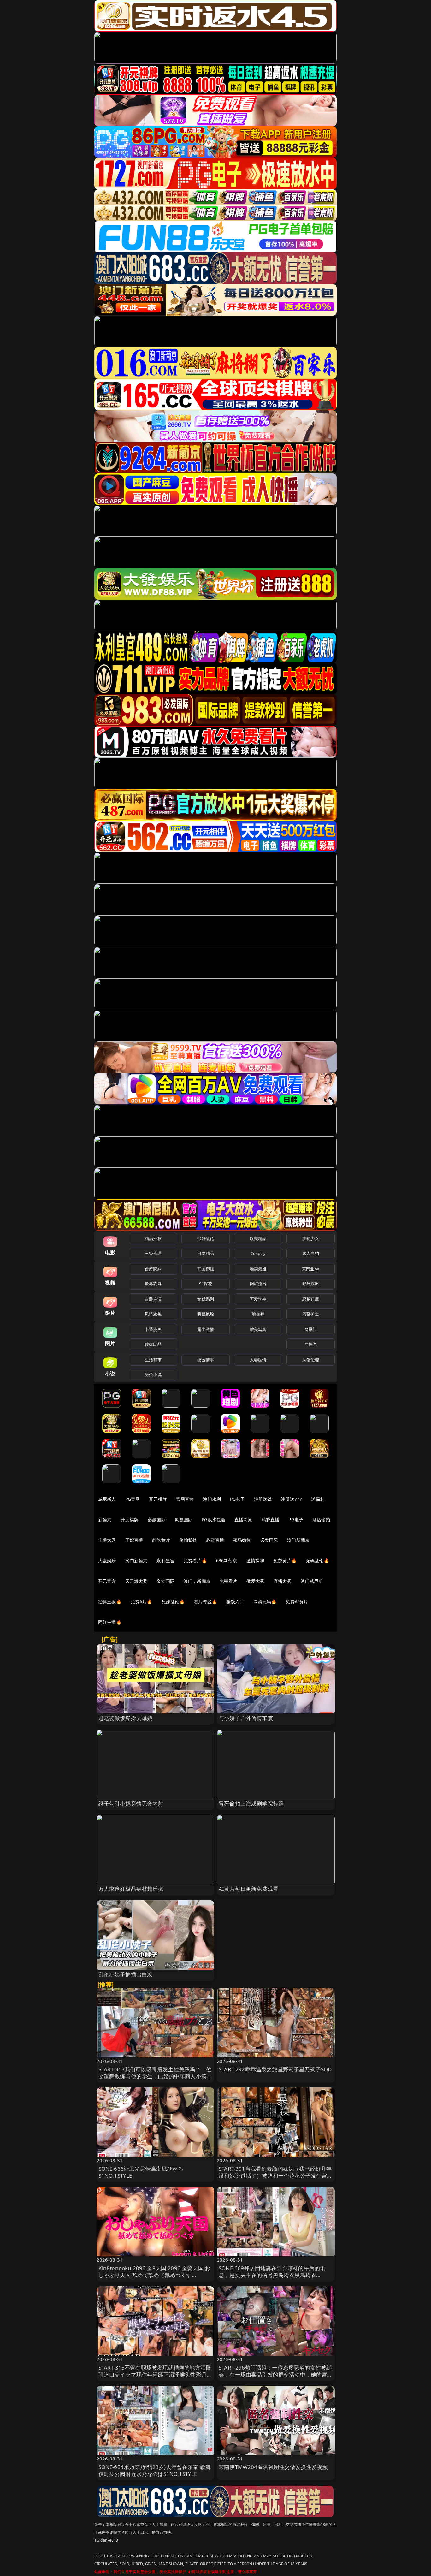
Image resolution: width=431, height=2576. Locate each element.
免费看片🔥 (195, 1561)
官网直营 (185, 1499)
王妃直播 (134, 1540)
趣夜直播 (215, 1540)
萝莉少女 (311, 1238)
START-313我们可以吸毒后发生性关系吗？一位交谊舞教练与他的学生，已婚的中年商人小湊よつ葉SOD (155, 2076)
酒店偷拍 (321, 1519)
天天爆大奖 (136, 1581)
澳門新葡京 (136, 1561)
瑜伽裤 (258, 1314)
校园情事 (206, 1360)
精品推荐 (153, 1238)
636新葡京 (227, 1561)
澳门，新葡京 (197, 1581)
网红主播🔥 (110, 1622)
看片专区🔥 (205, 1602)
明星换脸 (206, 1314)
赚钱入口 (235, 1602)
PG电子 (237, 1499)
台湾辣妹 (153, 1269)
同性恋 (311, 1344)
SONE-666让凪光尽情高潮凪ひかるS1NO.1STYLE (141, 2172)
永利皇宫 (165, 1561)
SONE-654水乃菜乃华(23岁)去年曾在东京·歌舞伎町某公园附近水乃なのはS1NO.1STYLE (155, 2470)
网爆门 (311, 1329)
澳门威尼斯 (312, 1581)
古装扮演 (153, 1299)
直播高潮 (243, 1519)
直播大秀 (283, 1581)
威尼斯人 (107, 1499)
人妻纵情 (258, 1360)
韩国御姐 (206, 1269)
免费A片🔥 (142, 1602)
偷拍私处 (188, 1540)
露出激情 (206, 1329)
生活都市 (153, 1360)
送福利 (318, 1499)
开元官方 (107, 1581)
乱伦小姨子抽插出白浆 (126, 1974)
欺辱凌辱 (153, 1284)
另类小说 (153, 1374)
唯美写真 (258, 1329)
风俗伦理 (311, 1360)
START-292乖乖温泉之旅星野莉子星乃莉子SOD (275, 2069)
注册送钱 (263, 1499)
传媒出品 (153, 1344)
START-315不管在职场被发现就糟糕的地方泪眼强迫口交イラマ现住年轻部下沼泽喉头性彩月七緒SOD (155, 2374)
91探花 (206, 1284)
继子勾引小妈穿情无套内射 (131, 1804)
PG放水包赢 (213, 1519)
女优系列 (206, 1299)
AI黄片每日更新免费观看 (248, 1889)
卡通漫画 (153, 1329)
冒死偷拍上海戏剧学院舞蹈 (251, 1804)
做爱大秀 (255, 1581)
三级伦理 (153, 1253)
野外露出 (311, 1284)
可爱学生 (258, 1299)
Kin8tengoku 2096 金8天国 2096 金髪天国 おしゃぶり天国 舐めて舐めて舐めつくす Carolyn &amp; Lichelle (154, 2275)
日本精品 (206, 1253)
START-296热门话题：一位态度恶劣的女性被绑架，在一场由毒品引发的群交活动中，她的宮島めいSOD (276, 2374)
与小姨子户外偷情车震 (246, 1718)
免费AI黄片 (297, 1602)
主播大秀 (107, 1540)
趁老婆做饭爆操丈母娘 (126, 1718)
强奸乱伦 (206, 1238)
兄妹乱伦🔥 (173, 1602)
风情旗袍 (153, 1314)
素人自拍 (311, 1253)
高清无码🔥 (265, 1602)
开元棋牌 (158, 1499)
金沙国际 (165, 1581)
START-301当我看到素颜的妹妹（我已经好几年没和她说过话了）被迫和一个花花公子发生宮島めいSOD (276, 2176)
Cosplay (258, 1253)
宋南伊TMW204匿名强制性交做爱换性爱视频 (273, 2467)
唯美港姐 (258, 1269)
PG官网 (133, 1499)
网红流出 (258, 1284)
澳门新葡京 (298, 1540)
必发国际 (269, 1540)
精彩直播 (271, 1519)
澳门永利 (212, 1499)
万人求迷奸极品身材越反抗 (131, 1889)
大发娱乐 (107, 1561)
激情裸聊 (255, 1561)
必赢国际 (157, 1519)
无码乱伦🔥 (317, 1561)
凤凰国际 (184, 1519)
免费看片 (229, 1581)
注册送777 (291, 1499)
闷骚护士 (311, 1314)
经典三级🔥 (110, 1602)
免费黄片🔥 (285, 1561)
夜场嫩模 (242, 1540)
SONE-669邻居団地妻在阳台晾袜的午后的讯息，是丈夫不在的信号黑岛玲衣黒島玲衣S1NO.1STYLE (272, 2275)
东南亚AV (311, 1269)
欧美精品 (258, 1238)
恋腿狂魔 (311, 1299)
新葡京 (105, 1519)
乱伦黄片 (161, 1540)
